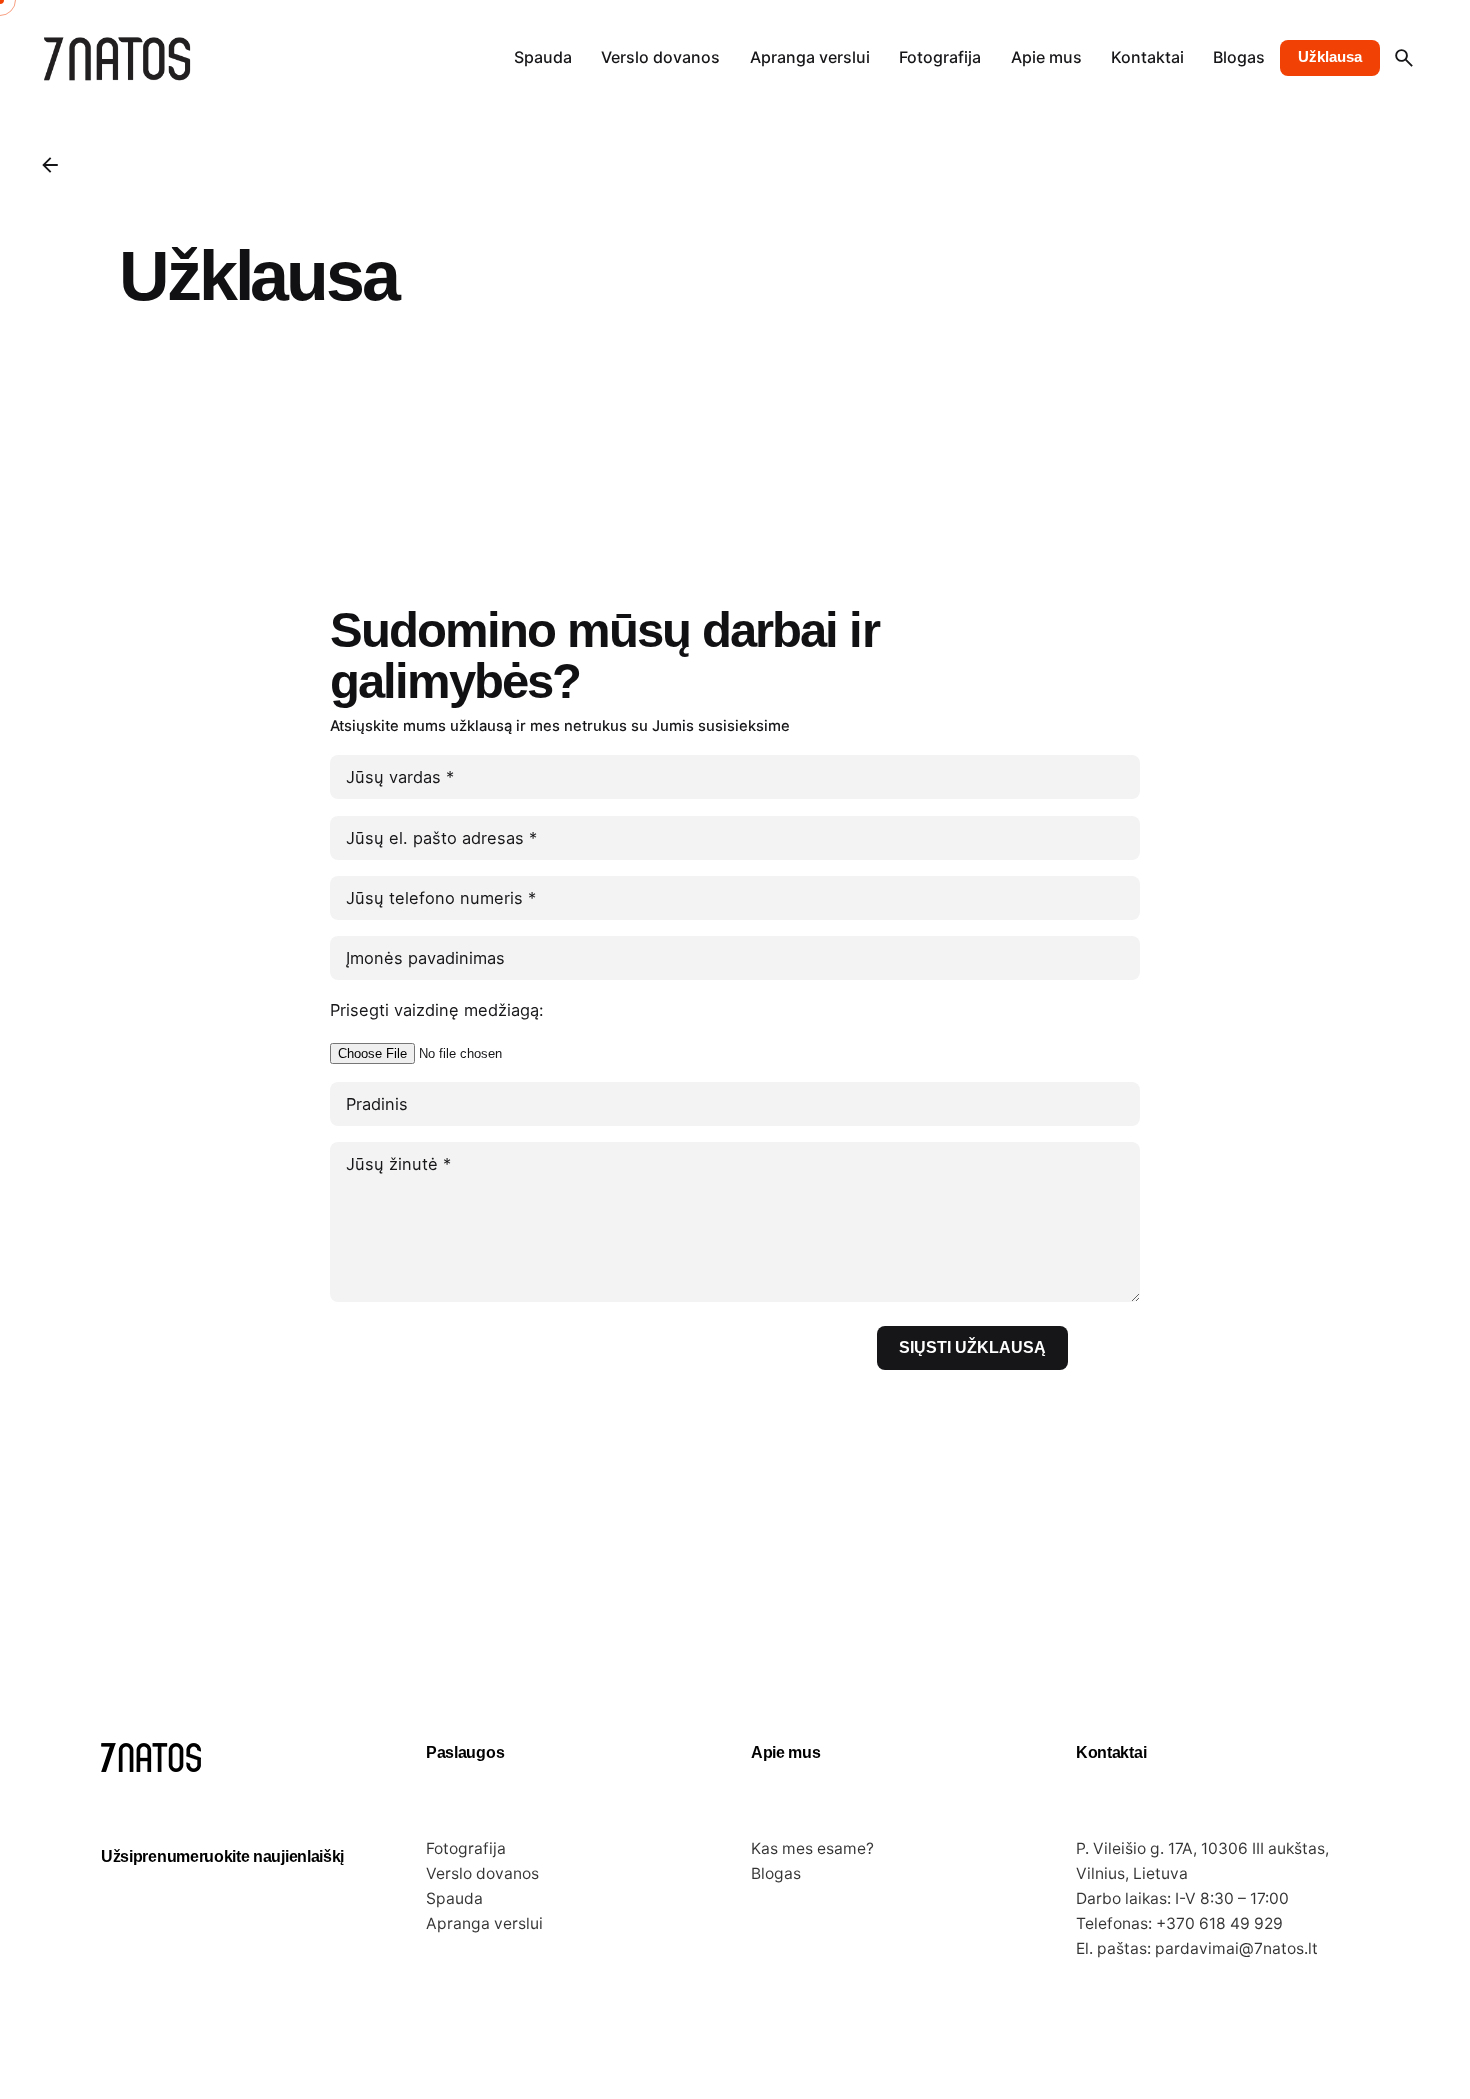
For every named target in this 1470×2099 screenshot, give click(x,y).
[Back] (50, 165)
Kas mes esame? (812, 1848)
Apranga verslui (484, 1923)
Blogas (776, 1873)
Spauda (454, 1898)
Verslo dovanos (482, 1873)
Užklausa (1330, 57)
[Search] (1404, 58)
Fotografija (466, 1848)
